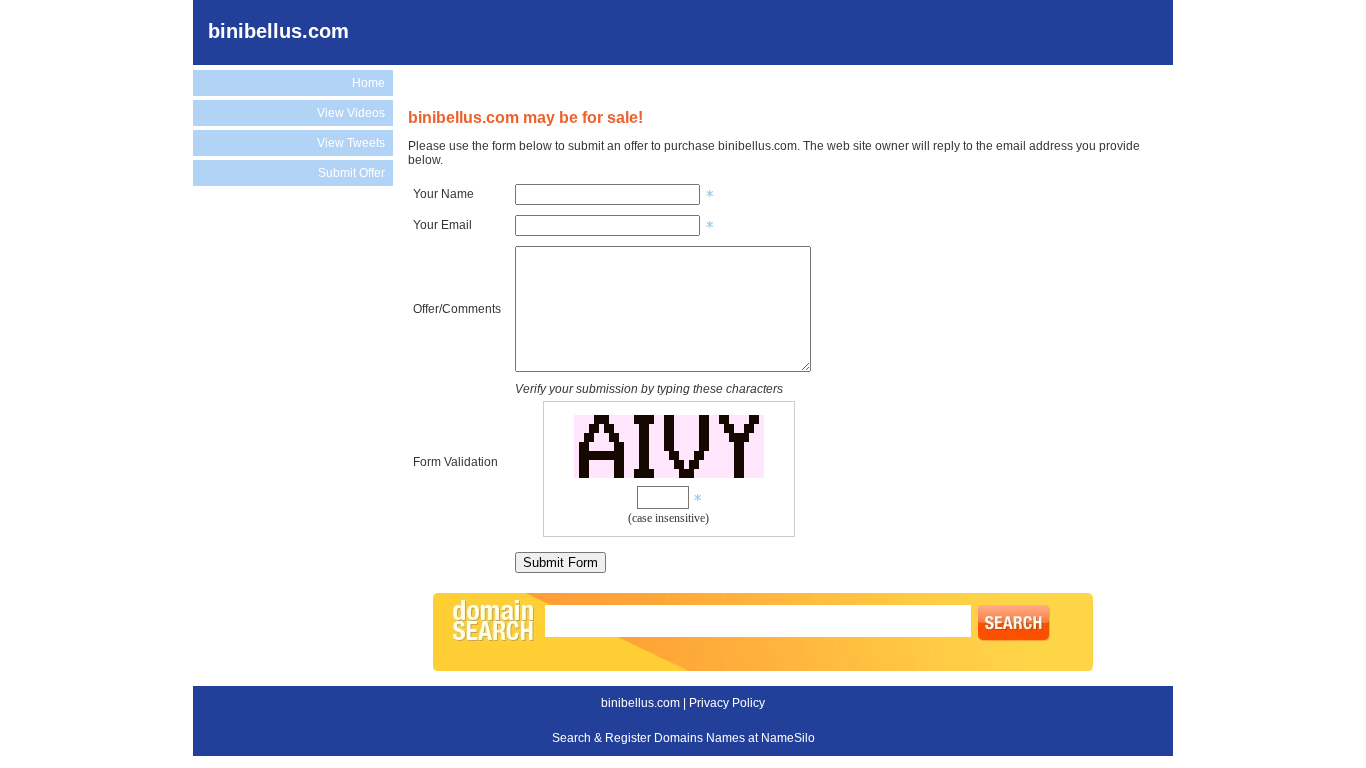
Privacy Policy (727, 703)
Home (368, 83)
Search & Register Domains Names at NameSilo (683, 738)
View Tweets (351, 143)
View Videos (351, 113)
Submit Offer (351, 173)
